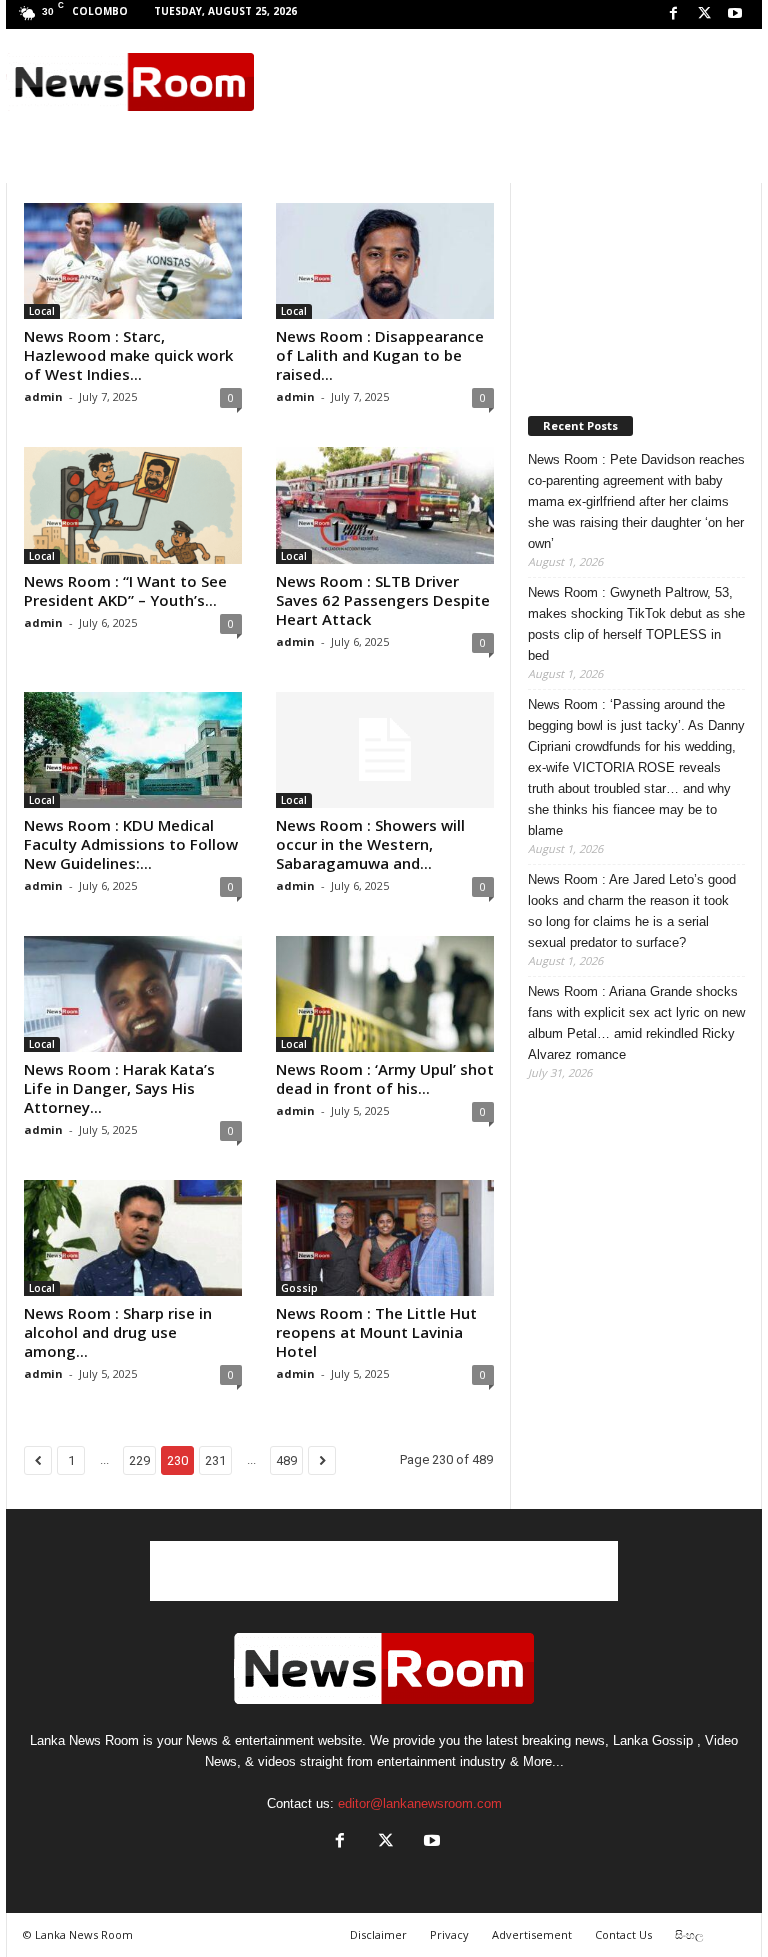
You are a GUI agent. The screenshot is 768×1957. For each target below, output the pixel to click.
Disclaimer (378, 1934)
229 (139, 1460)
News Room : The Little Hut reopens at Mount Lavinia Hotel (376, 1332)
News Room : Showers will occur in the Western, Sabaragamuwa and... (370, 844)
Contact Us (623, 1934)
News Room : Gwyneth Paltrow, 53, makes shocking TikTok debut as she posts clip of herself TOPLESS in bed (636, 624)
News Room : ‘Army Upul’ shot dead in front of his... (385, 1078)
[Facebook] (673, 14)
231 (215, 1460)
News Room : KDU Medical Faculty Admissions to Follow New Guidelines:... (131, 844)
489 (286, 1460)
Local (42, 311)
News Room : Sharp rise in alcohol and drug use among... (118, 1332)
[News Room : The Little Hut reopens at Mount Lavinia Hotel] (385, 1238)
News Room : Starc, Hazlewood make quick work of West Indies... (128, 355)
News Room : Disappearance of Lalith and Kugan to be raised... (380, 355)
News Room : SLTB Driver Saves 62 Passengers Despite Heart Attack (383, 600)
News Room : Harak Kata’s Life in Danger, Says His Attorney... (119, 1088)
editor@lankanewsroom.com (420, 1803)
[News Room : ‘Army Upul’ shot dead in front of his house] (385, 994)
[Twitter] (704, 14)
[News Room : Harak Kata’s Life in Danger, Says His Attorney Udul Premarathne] (133, 994)
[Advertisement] (508, 82)
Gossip (299, 1288)
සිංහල (689, 1934)
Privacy (449, 1934)
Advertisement (532, 1934)
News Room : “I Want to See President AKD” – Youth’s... (125, 590)
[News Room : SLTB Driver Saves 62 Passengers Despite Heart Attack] (385, 505)
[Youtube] (735, 14)
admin (43, 396)
